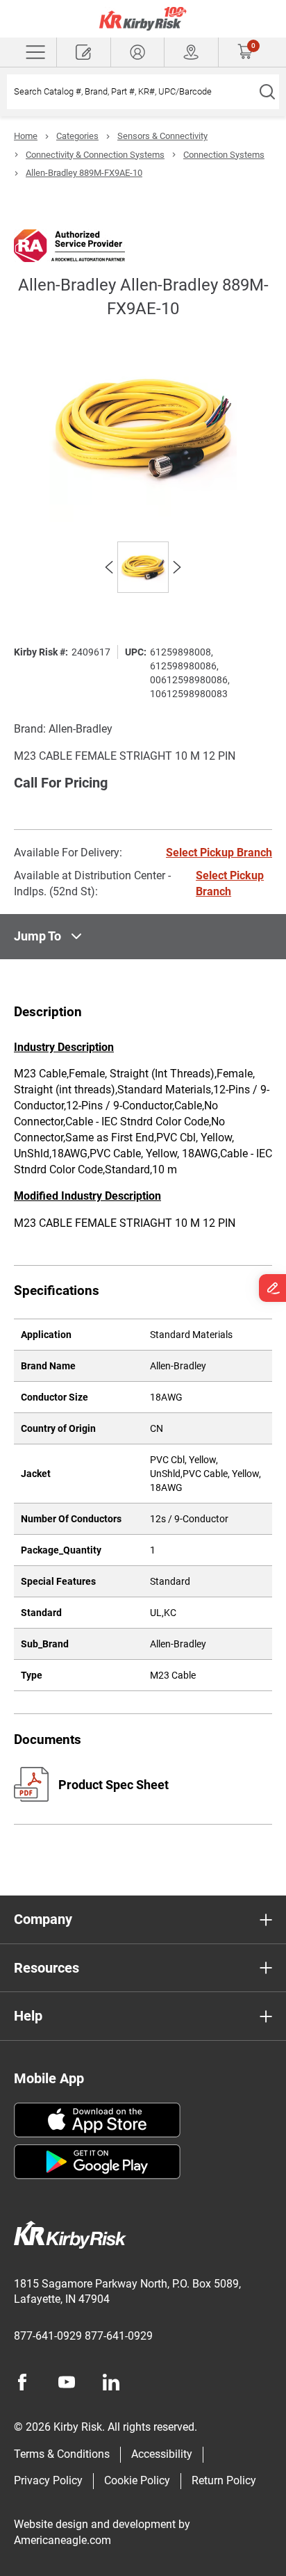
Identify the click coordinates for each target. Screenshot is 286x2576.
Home (26, 136)
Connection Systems (224, 155)
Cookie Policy (137, 2480)
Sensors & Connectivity (162, 136)
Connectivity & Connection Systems (95, 155)
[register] (84, 52)
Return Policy (224, 2480)
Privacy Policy (48, 2480)
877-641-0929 (48, 2336)
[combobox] (131, 92)
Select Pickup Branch (219, 853)
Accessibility (162, 2454)
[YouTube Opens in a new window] (67, 2382)
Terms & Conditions (62, 2454)
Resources (47, 1968)
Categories (77, 136)
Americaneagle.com (62, 2540)
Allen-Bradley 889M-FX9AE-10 (84, 173)
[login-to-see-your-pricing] (138, 52)
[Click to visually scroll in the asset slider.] (109, 567)
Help (28, 2016)
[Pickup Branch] (191, 52)
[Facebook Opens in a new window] (22, 2382)
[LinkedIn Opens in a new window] (111, 2382)
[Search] (267, 92)
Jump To (37, 936)
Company (43, 1919)
